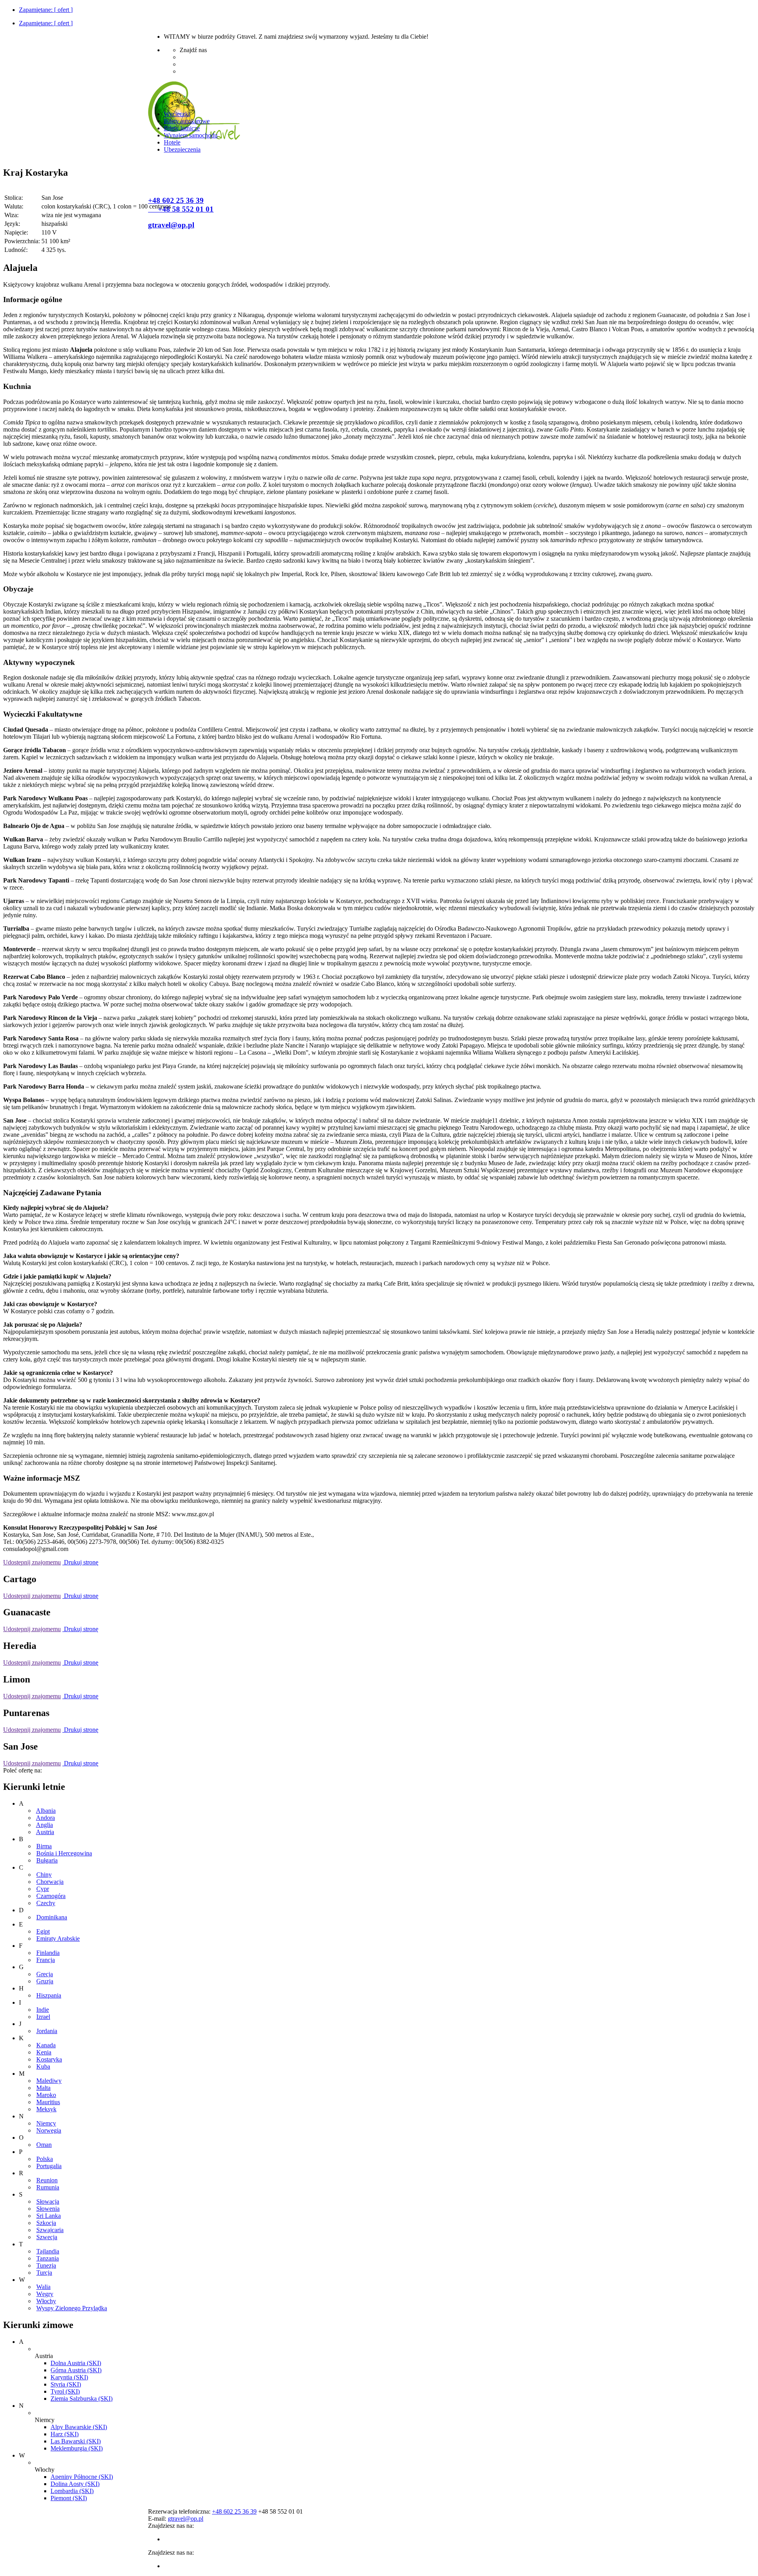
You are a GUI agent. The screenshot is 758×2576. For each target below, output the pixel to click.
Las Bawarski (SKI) (76, 2441)
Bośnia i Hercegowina (64, 1853)
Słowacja (48, 2201)
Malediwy (49, 2081)
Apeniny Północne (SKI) (82, 2477)
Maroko (46, 2095)
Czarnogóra (51, 1896)
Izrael (43, 2017)
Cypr (43, 1889)
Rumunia (48, 2187)
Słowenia (48, 2209)
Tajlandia (48, 2251)
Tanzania (48, 2258)
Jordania (47, 2031)
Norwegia (49, 2130)
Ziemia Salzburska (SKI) (82, 2399)
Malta (43, 2088)
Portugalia (49, 2166)
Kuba (43, 2066)
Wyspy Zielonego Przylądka (72, 2308)
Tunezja (46, 2265)
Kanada (46, 2045)
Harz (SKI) (65, 2434)
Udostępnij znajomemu (32, 1562)
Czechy (46, 1903)
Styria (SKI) (66, 2384)
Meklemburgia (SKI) (77, 2448)
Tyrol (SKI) (65, 2391)
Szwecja (47, 2237)
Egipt (43, 1931)
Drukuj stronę (80, 1562)
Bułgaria (47, 1860)
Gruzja (45, 1981)
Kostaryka (49, 2059)
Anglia (44, 1825)
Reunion (47, 2180)
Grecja (45, 1974)
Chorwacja (50, 1882)
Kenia (44, 2052)
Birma (44, 1846)
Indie (43, 2010)
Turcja (44, 2273)
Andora (45, 1818)
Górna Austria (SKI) (76, 2370)
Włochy (46, 2301)
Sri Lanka (49, 2216)
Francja (46, 1960)
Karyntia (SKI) (69, 2377)
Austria (45, 1832)
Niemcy (46, 2123)
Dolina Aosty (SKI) (75, 2484)
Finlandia (48, 1953)
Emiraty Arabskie (58, 1939)
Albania (46, 1811)
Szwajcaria (50, 2230)
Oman (44, 2145)
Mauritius (48, 2102)
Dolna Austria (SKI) (76, 2363)
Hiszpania (49, 1995)
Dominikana (52, 1917)
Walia (43, 2287)
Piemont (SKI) (69, 2498)
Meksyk (46, 2109)
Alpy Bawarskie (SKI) (79, 2427)
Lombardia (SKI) (72, 2491)
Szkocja (46, 2223)
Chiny (44, 1875)
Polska (45, 2159)
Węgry (45, 2294)
